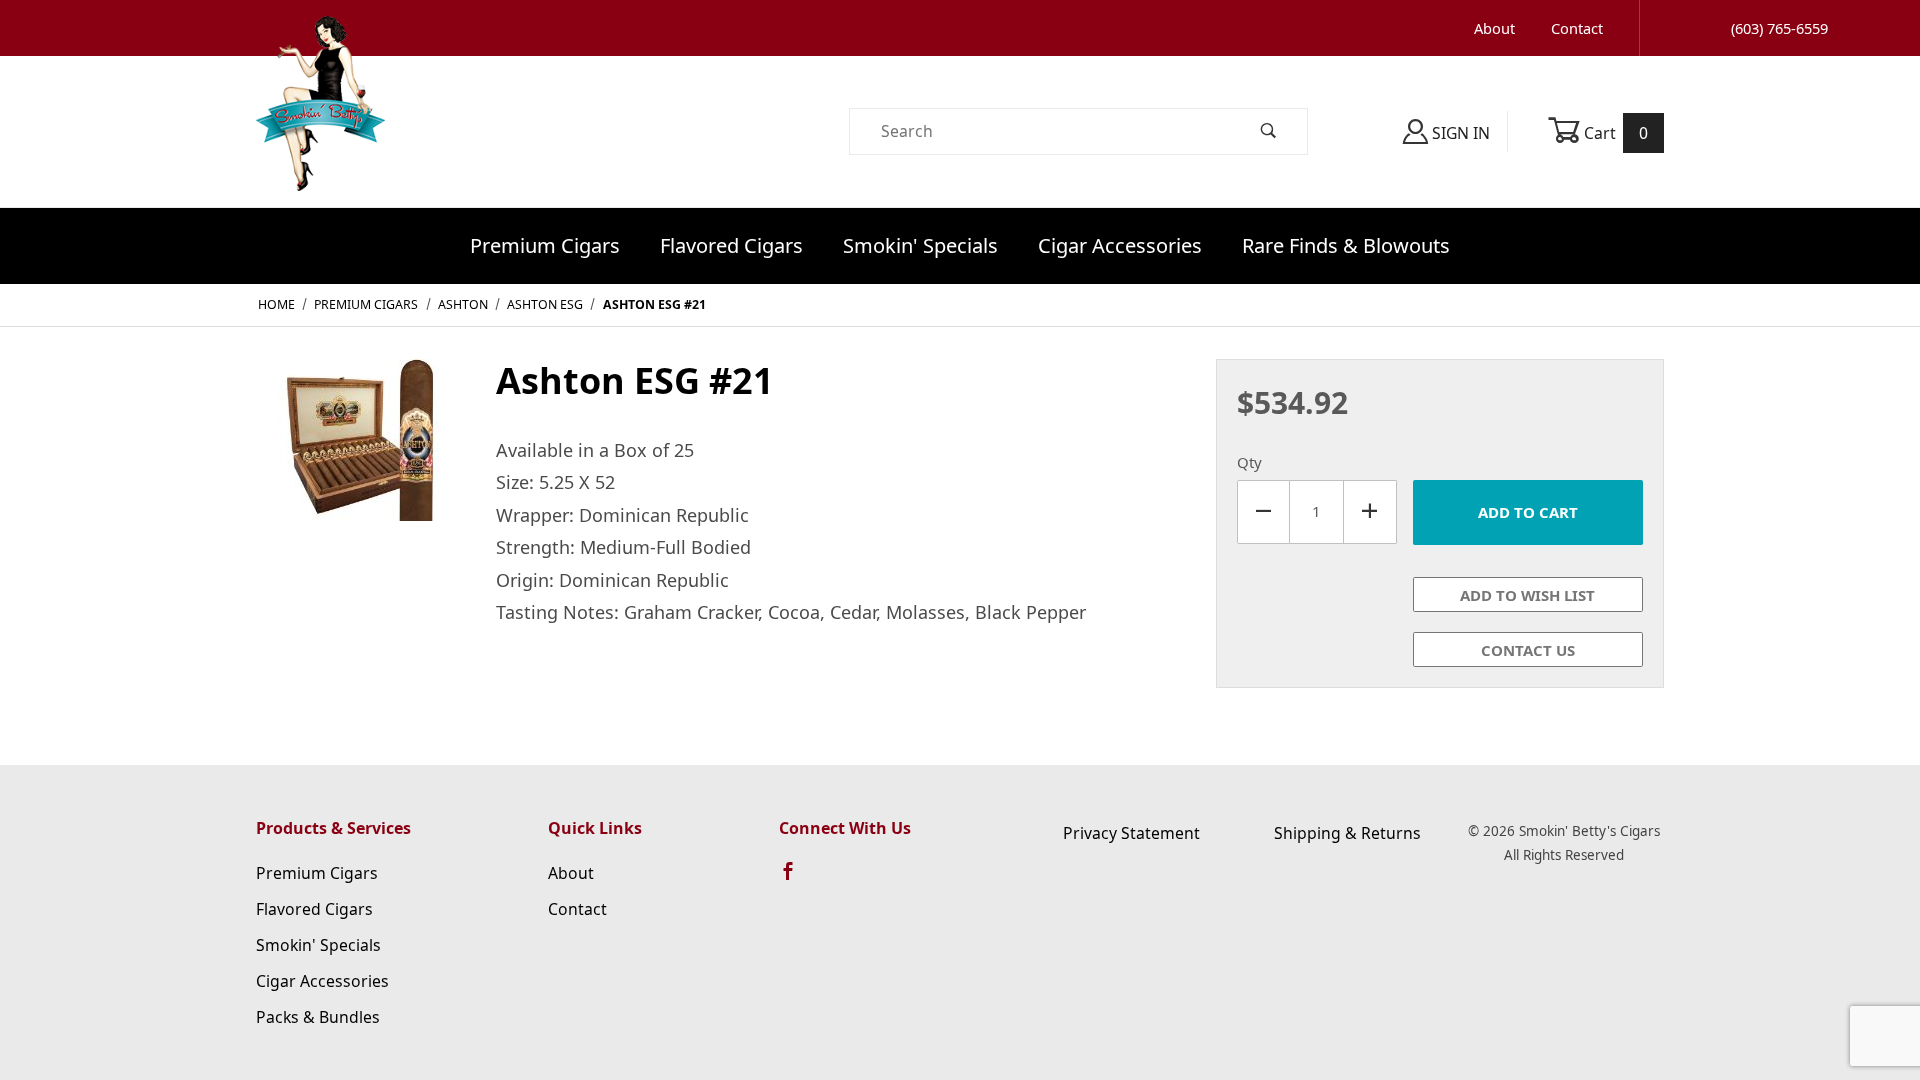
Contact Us (1528, 650)
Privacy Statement (1131, 833)
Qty (1249, 462)
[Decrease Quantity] (1263, 512)
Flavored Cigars (731, 245)
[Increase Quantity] (1370, 512)
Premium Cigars (545, 245)
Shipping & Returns (1347, 833)
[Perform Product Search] (1269, 131)
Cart (1614, 133)
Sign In (1459, 133)
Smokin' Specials (920, 245)
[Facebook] (797, 880)
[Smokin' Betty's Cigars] (320, 130)
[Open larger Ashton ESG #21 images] (360, 454)
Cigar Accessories (1120, 245)
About (1494, 28)
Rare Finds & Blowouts (1346, 245)
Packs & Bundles (318, 1017)
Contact (1577, 28)
